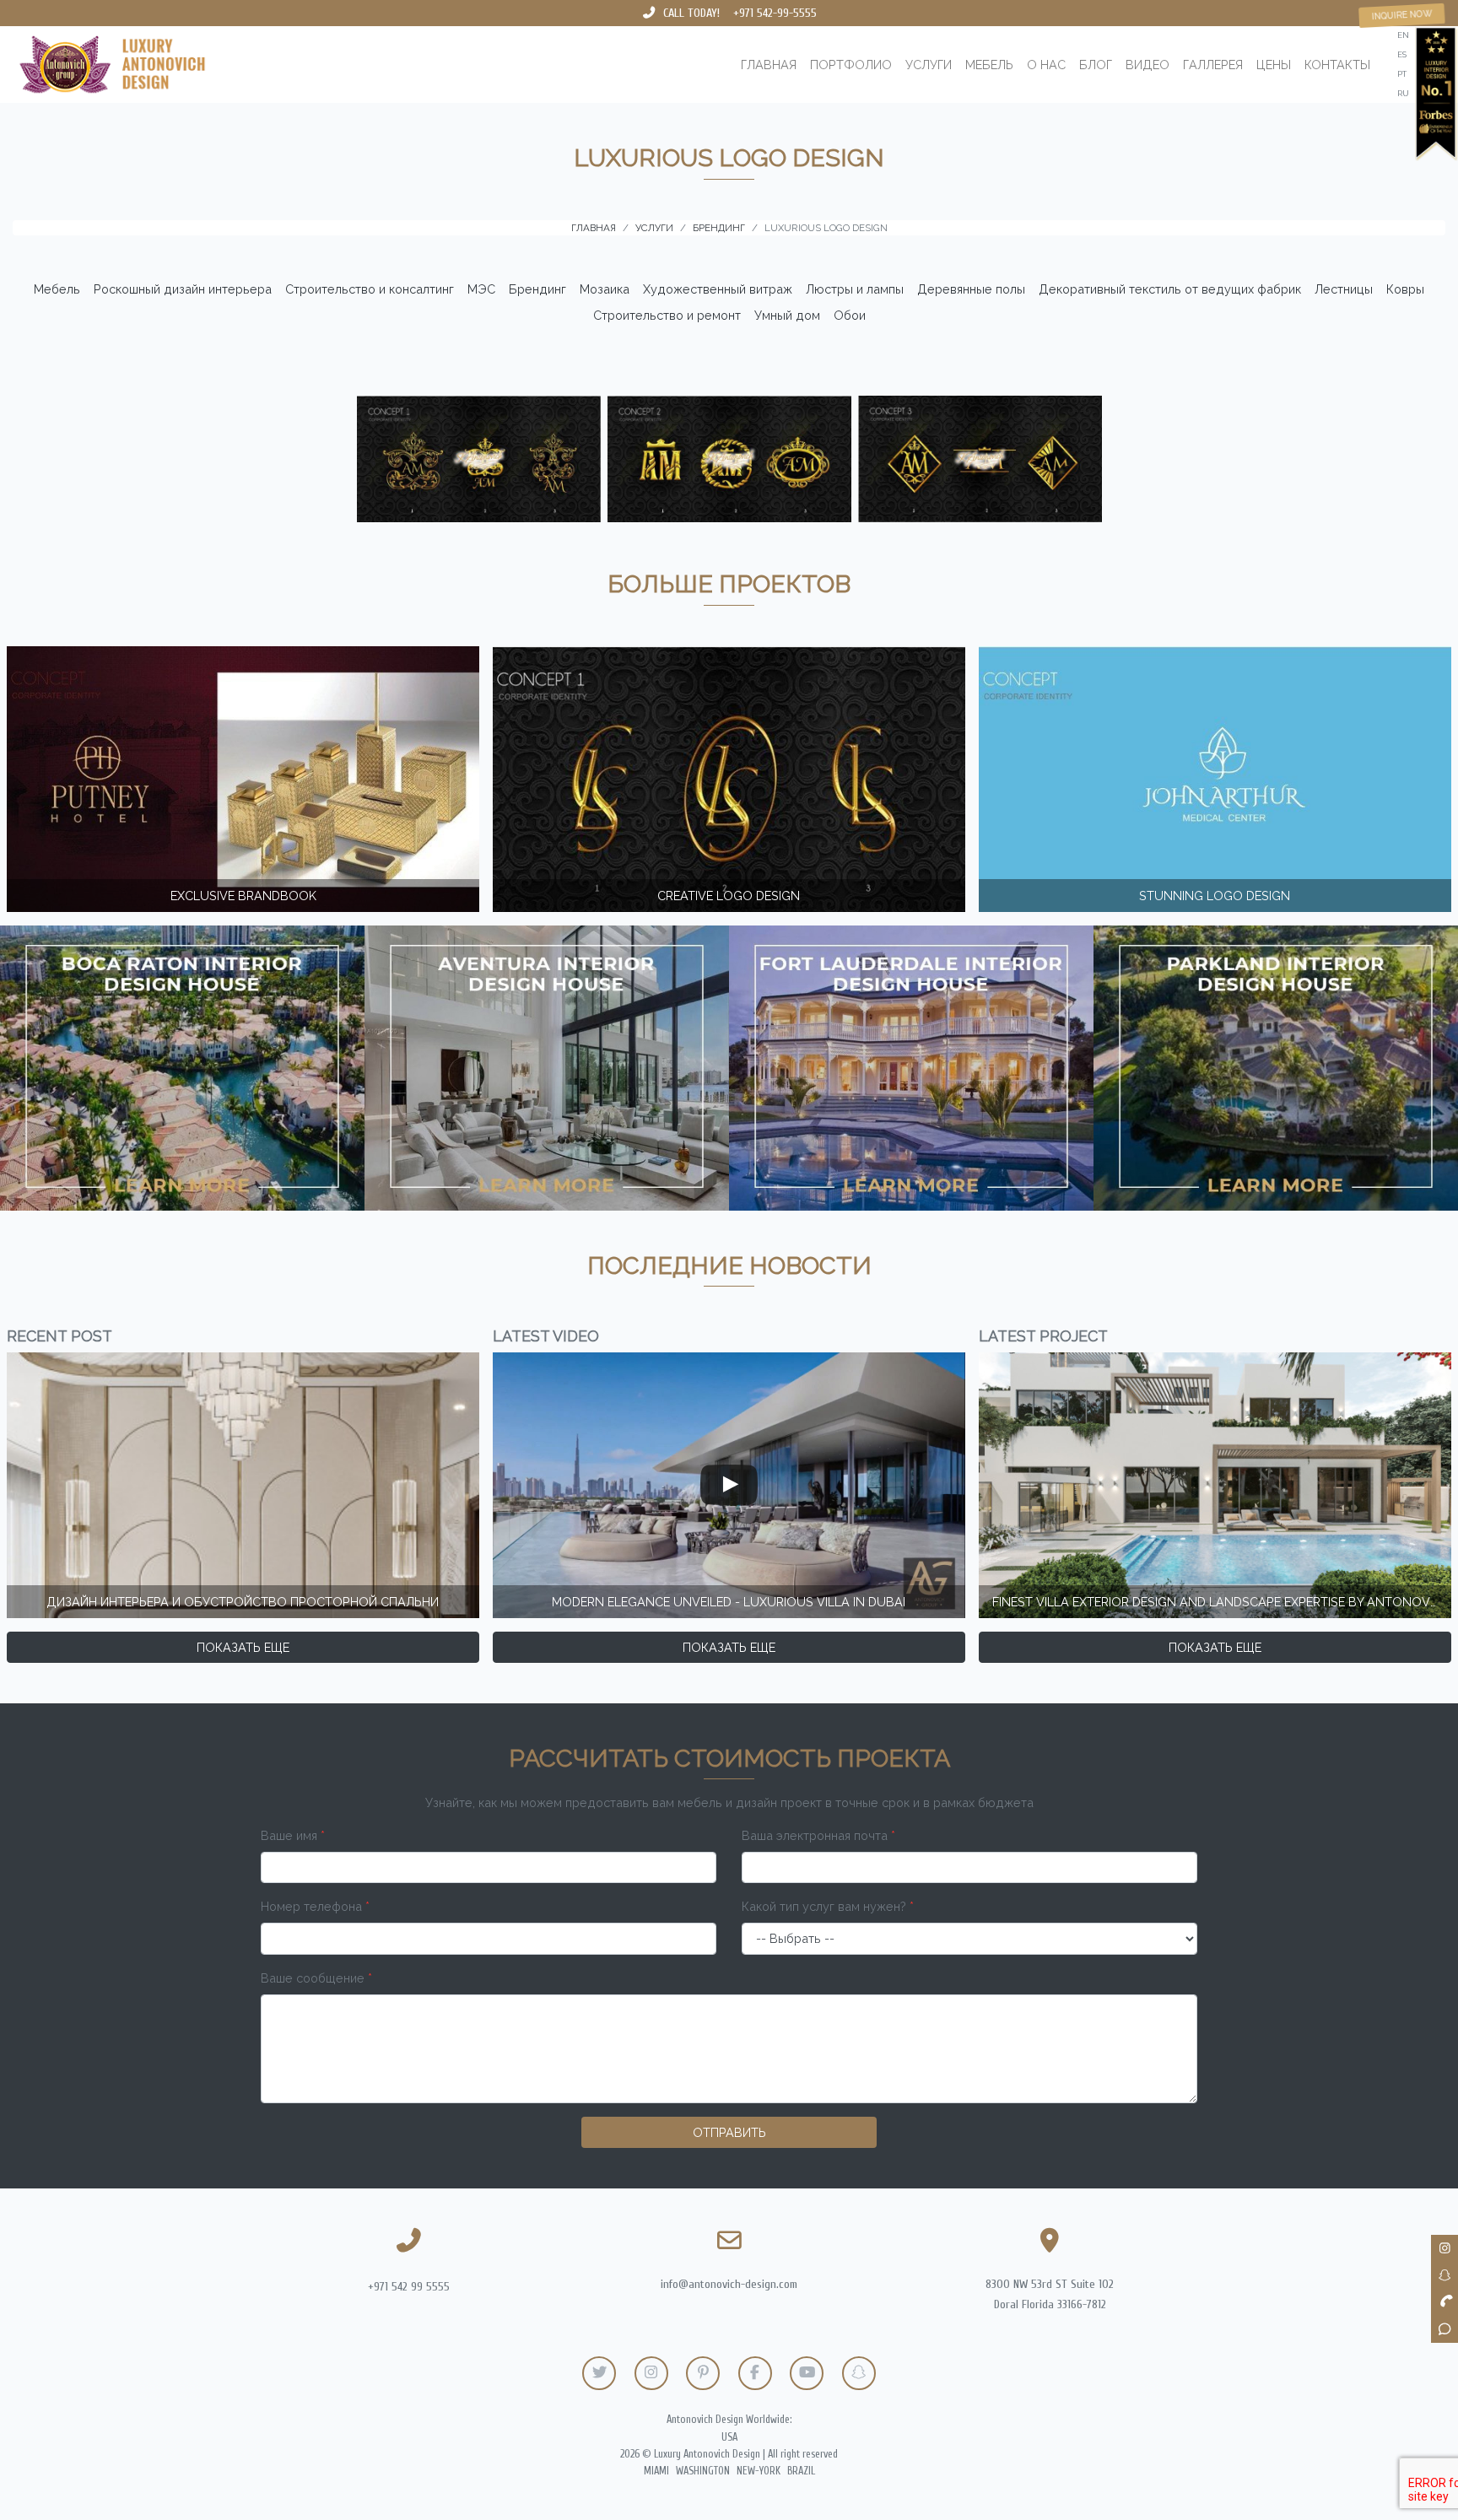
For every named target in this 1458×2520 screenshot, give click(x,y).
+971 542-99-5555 (775, 13)
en (1403, 35)
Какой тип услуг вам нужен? (828, 1906)
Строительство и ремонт (667, 315)
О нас (1046, 65)
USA (729, 2437)
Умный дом (787, 315)
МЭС (481, 289)
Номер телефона (315, 1906)
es (1402, 54)
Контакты (1337, 65)
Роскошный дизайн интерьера (183, 289)
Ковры (1405, 289)
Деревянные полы (971, 289)
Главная (769, 65)
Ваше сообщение (316, 1978)
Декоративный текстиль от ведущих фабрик (1170, 289)
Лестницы (1344, 289)
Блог (1096, 65)
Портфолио (851, 65)
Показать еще (243, 1647)
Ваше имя (293, 1835)
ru (1403, 93)
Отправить (729, 2132)
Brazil (801, 2471)
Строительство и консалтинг (370, 289)
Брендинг (537, 289)
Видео (1147, 65)
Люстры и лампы (855, 289)
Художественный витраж (718, 289)
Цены (1274, 65)
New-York (759, 2471)
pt (1402, 74)
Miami (656, 2471)
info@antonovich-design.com (729, 2284)
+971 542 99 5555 (409, 2287)
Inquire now (1401, 15)
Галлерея (1213, 65)
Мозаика (605, 289)
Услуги (929, 65)
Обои (850, 315)
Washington (703, 2471)
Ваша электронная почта (818, 1835)
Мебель (989, 65)
